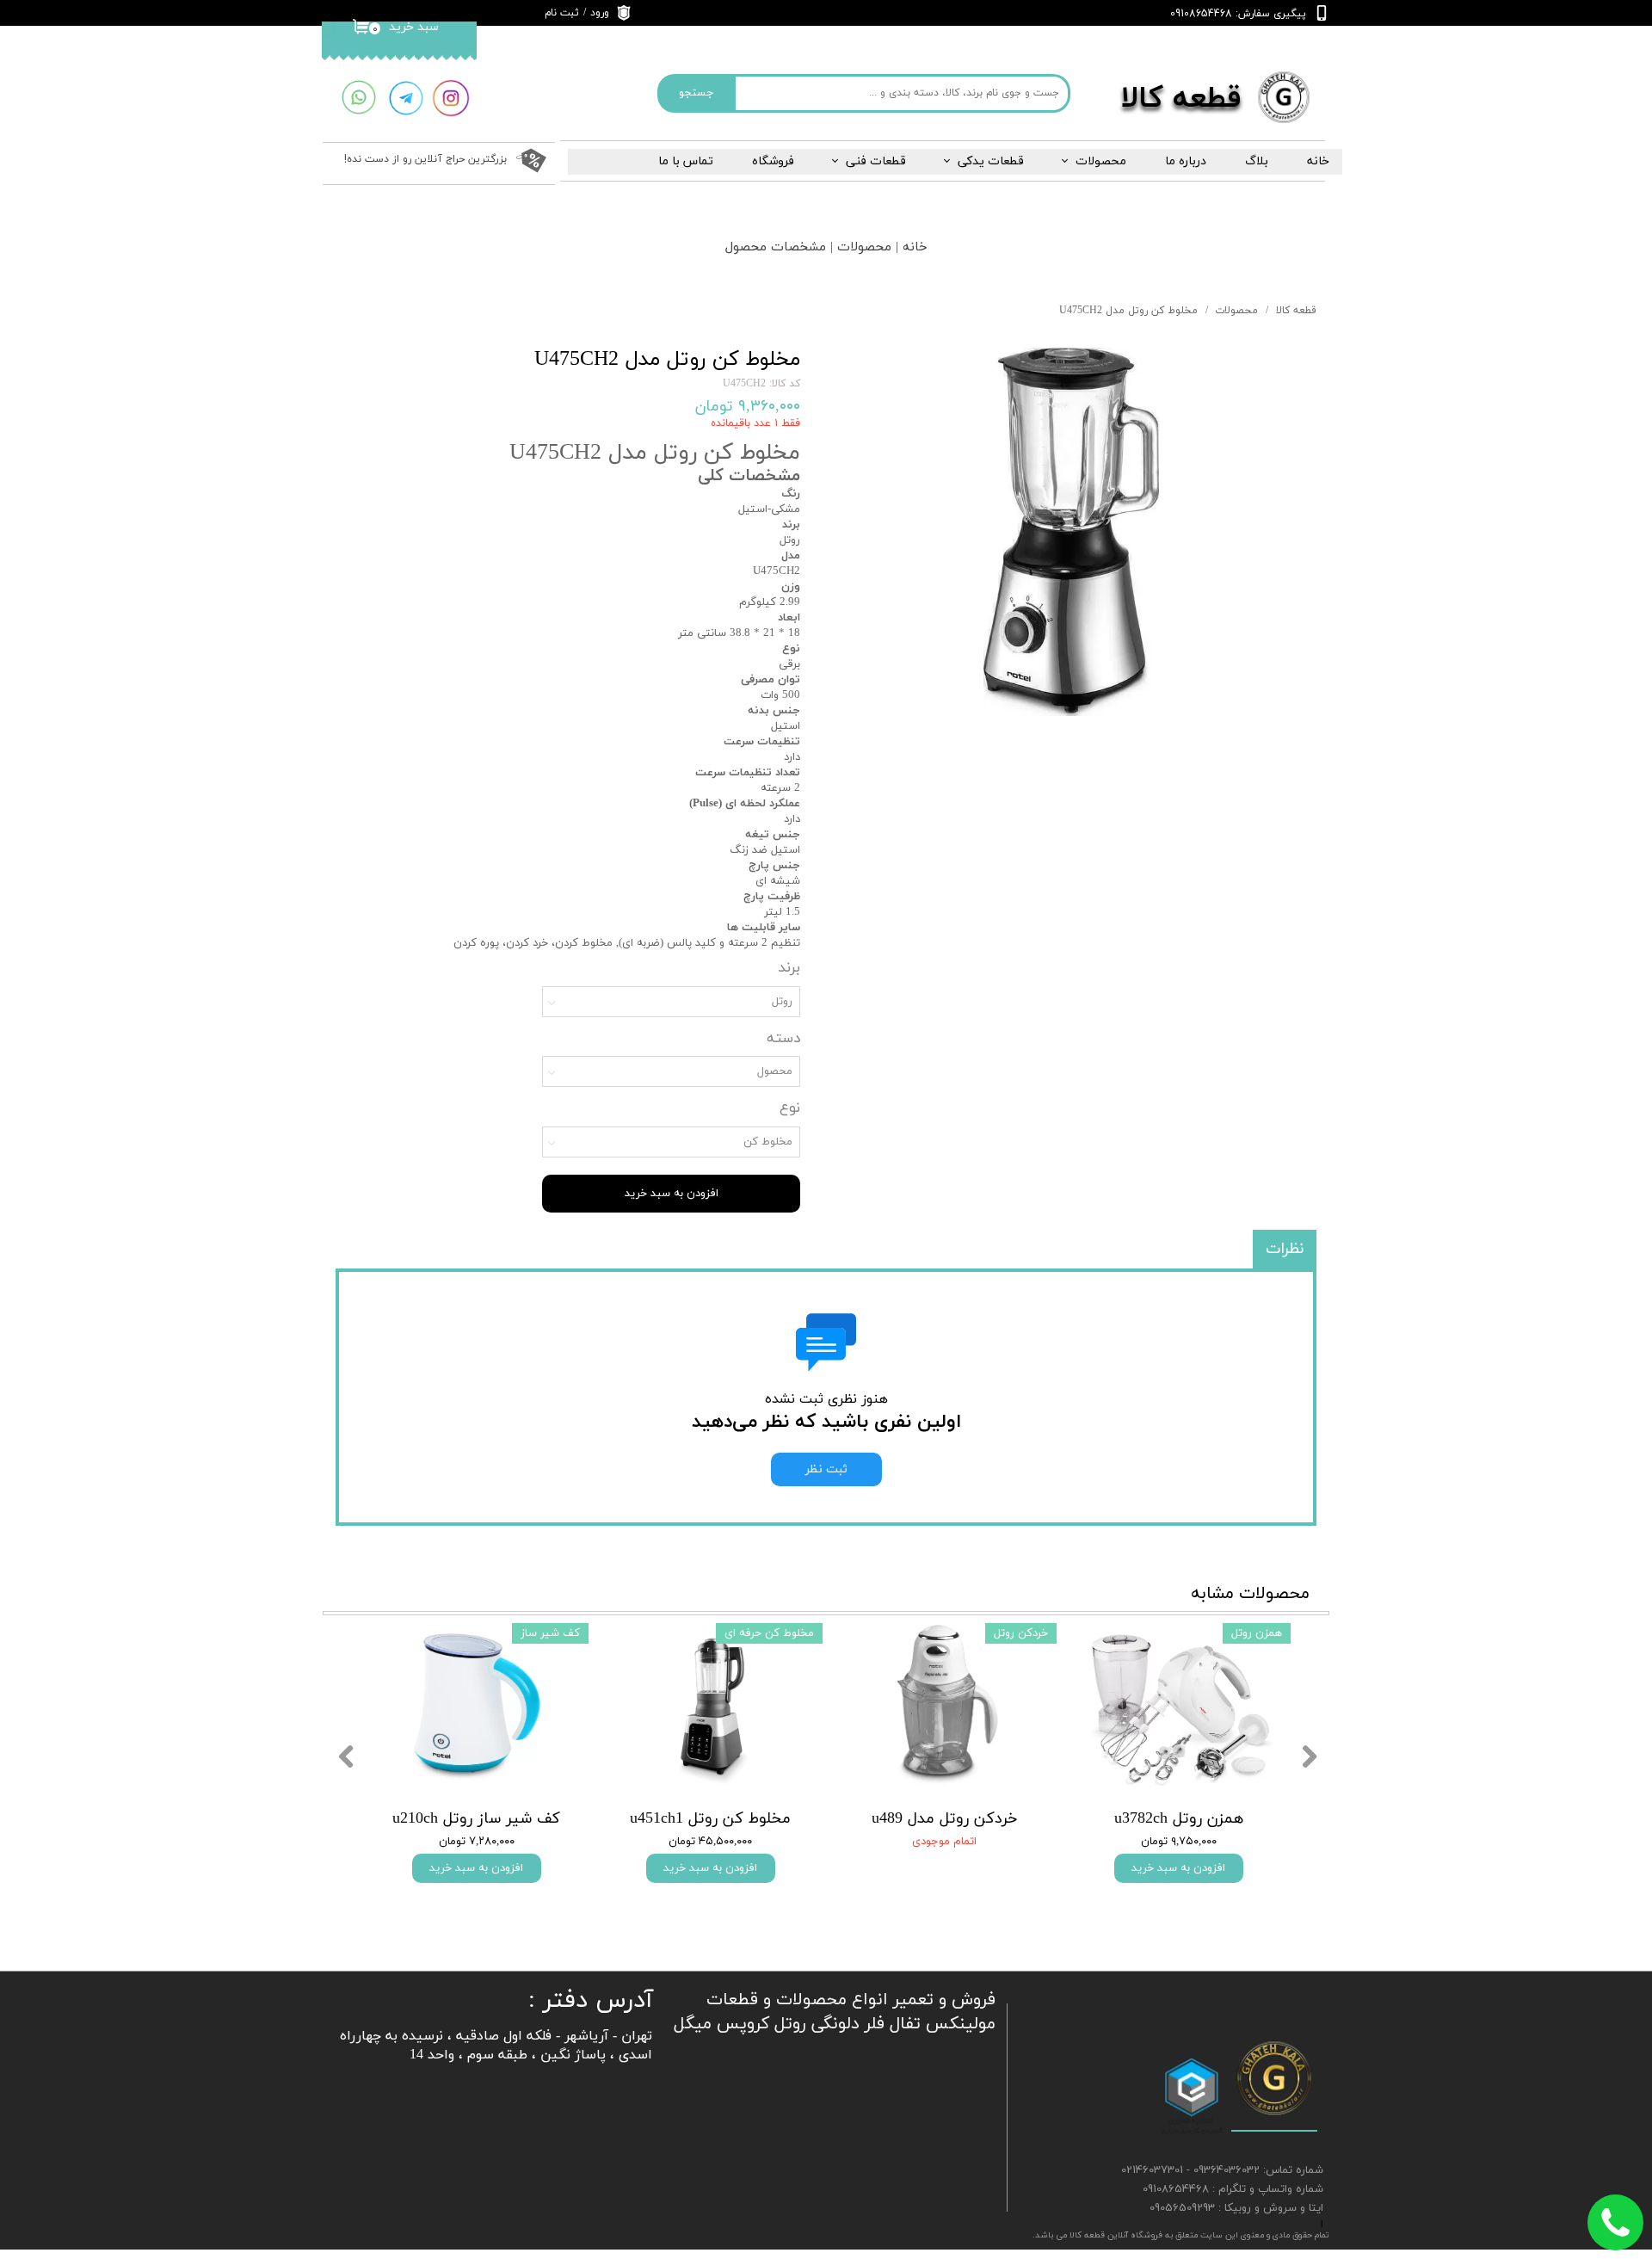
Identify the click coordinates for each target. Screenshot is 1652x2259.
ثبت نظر (826, 1469)
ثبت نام (562, 13)
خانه (1318, 161)
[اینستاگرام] (451, 99)
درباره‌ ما (1186, 161)
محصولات (1101, 161)
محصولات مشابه (1250, 1594)
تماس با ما (686, 161)
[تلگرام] (406, 99)
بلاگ (1257, 161)
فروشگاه (773, 161)
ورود (600, 13)
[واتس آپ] (358, 98)
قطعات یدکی (991, 161)
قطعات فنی (876, 161)
